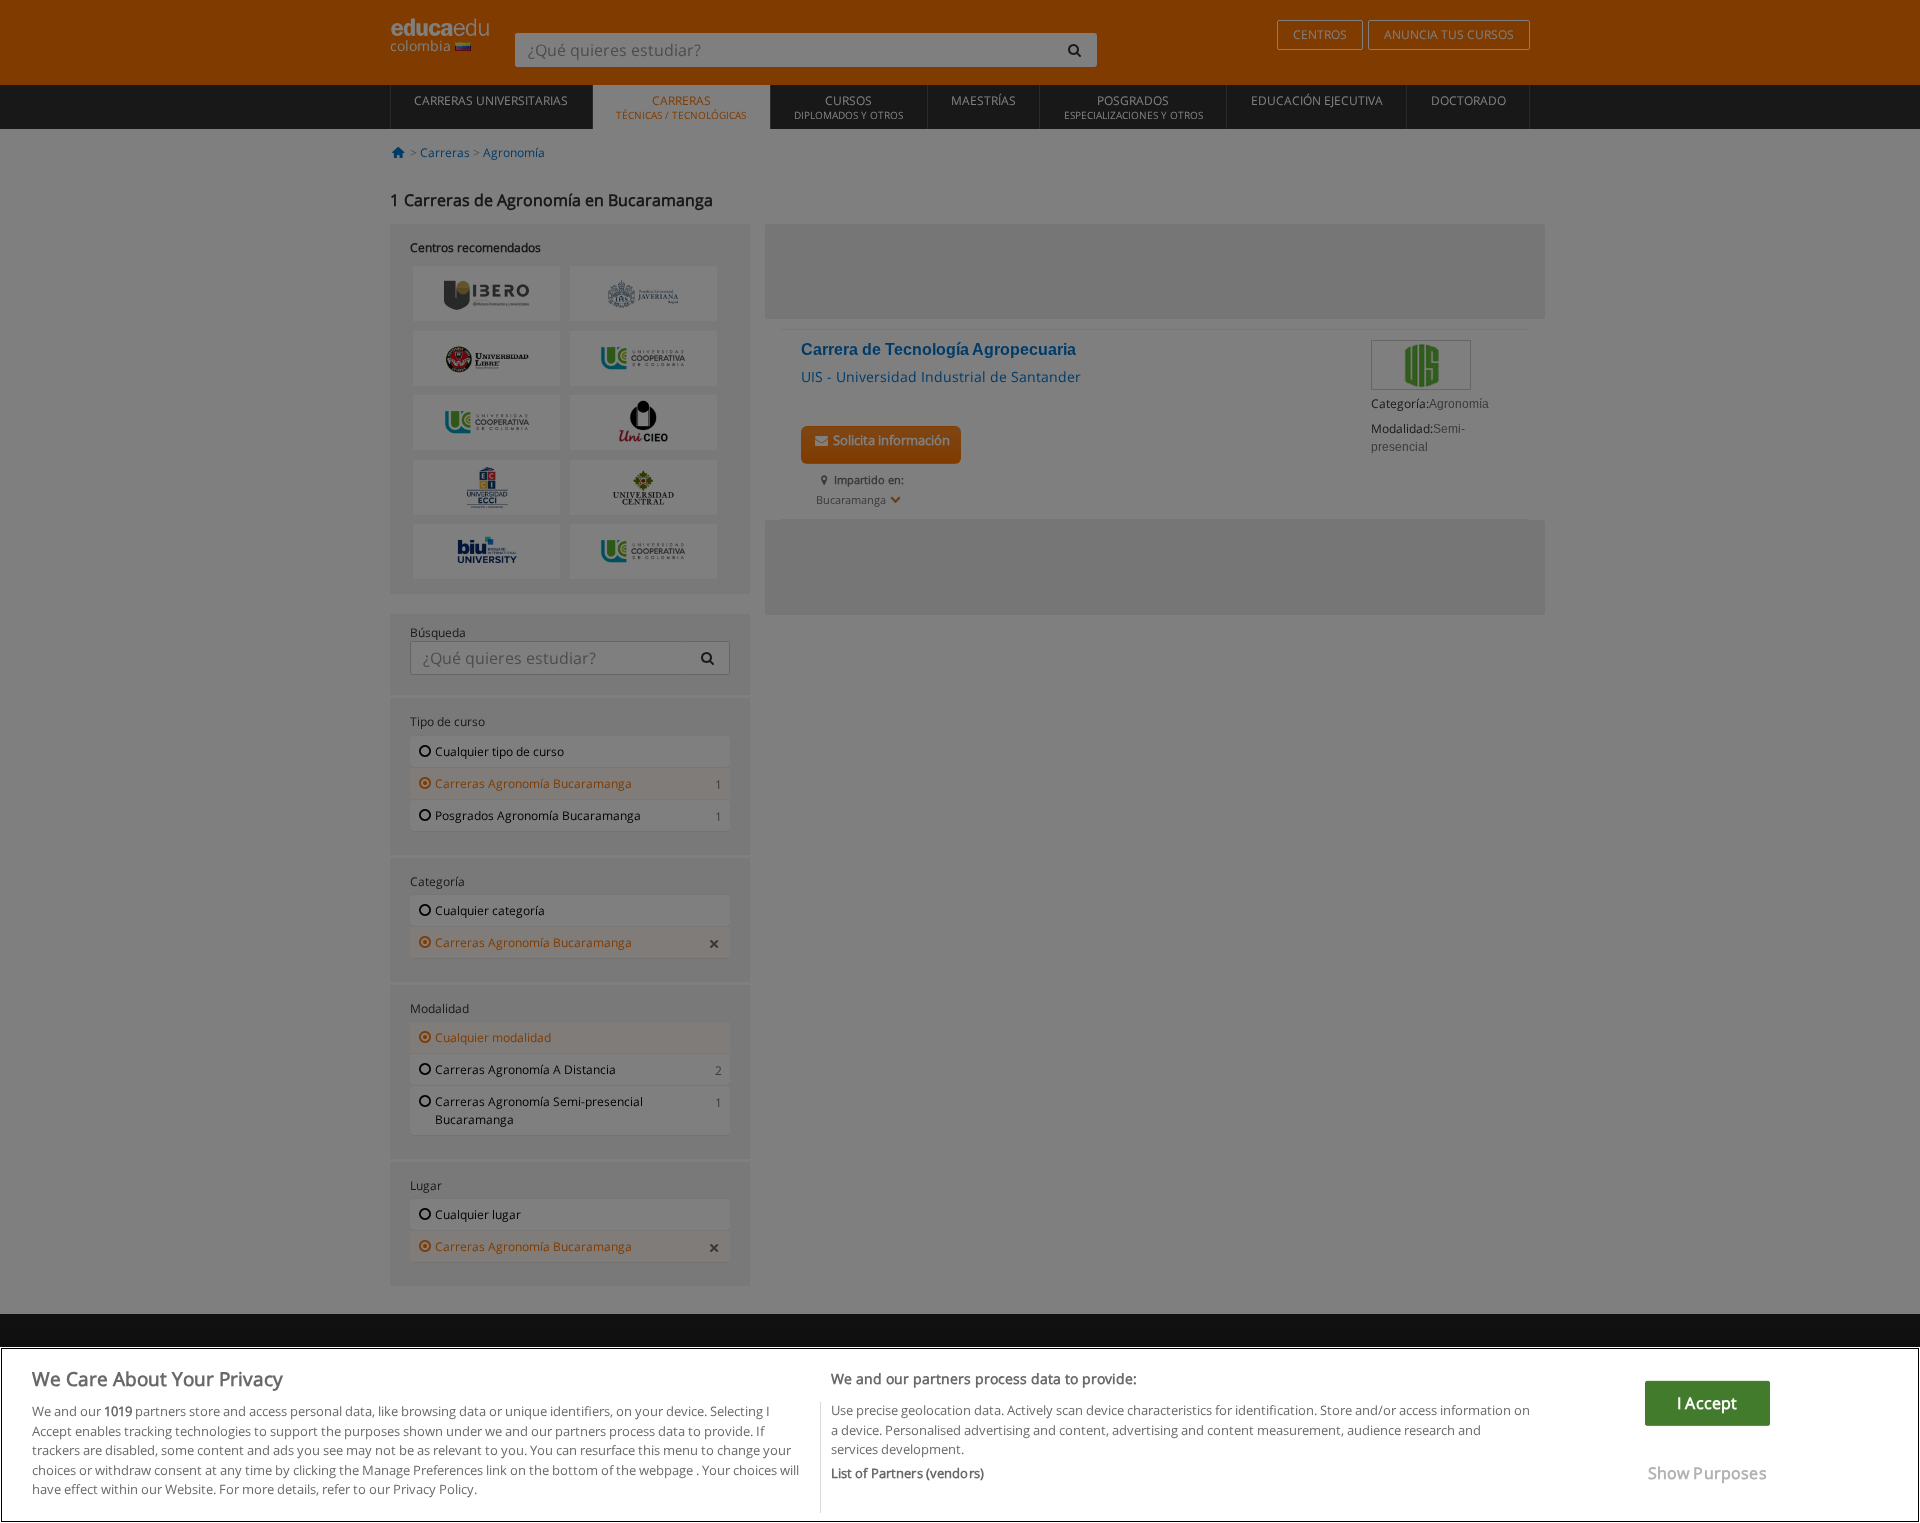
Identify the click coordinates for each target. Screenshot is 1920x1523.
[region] (960, 1435)
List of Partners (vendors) (907, 1474)
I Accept (1707, 1403)
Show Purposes (1707, 1473)
